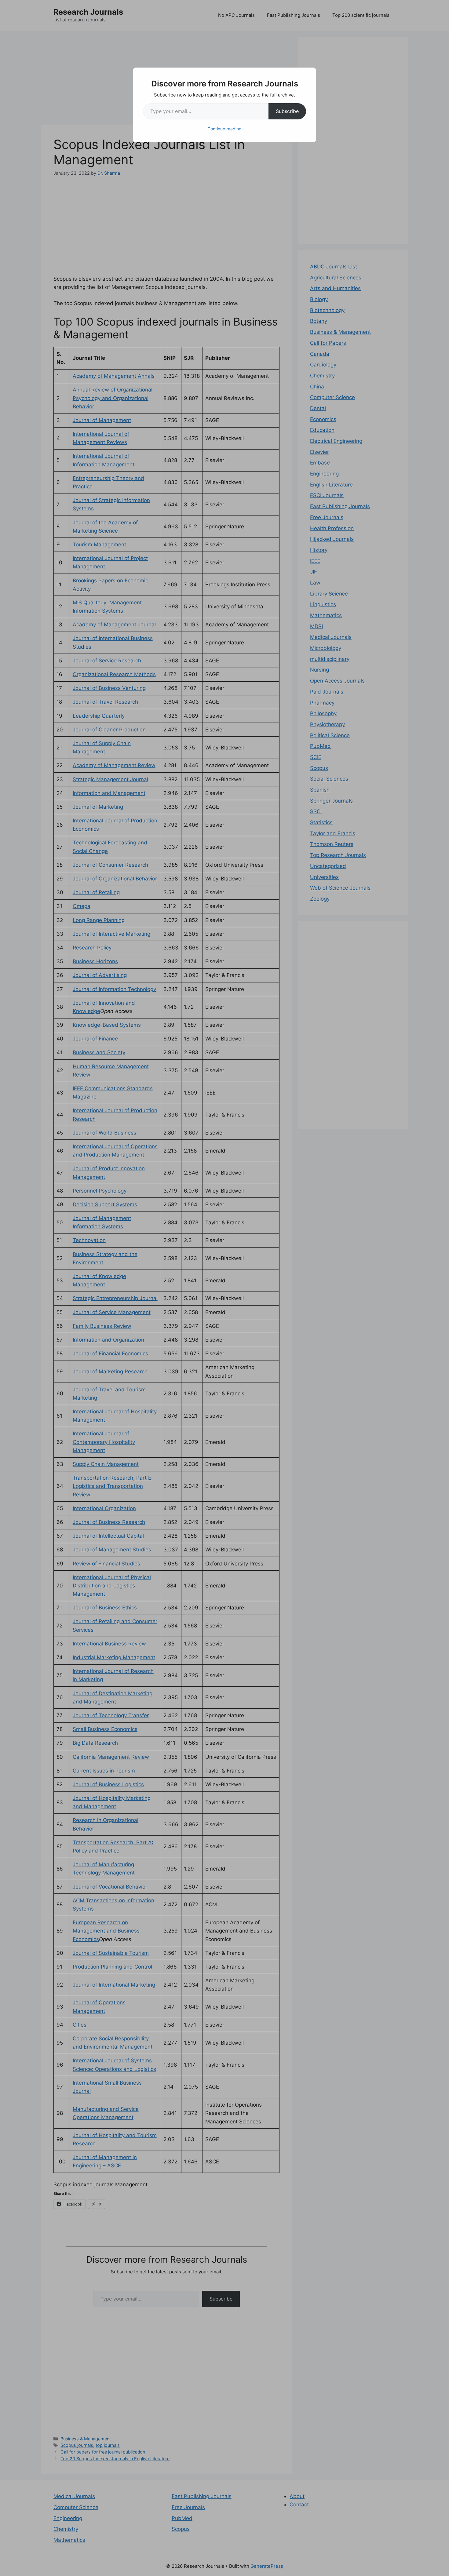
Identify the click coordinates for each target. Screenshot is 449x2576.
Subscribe (287, 111)
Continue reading (224, 129)
